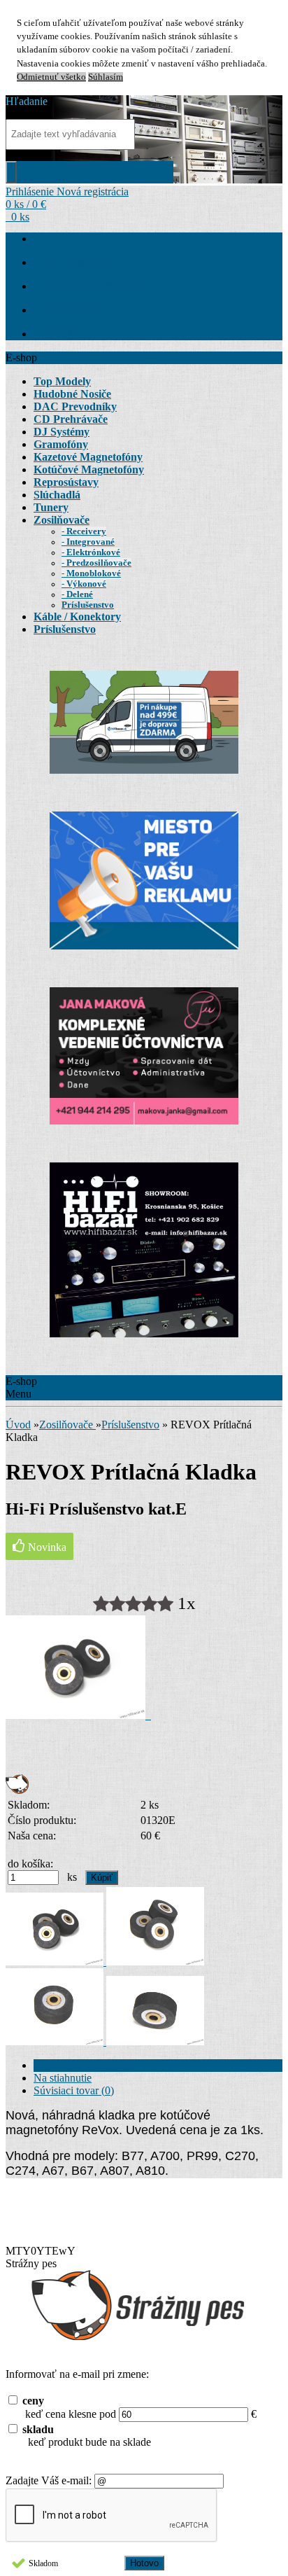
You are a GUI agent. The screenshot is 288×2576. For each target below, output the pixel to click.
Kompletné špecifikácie (85, 2065)
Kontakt (58, 334)
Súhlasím (106, 77)
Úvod (18, 1425)
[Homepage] (41, 238)
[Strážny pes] (17, 1790)
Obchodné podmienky (90, 286)
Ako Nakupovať (77, 262)
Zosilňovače (67, 1425)
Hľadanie (27, 101)
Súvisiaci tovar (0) (74, 2090)
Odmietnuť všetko (51, 77)
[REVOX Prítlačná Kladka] (78, 1715)
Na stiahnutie (63, 2078)
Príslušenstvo (130, 1425)
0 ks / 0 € (26, 204)
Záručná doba (71, 310)
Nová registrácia (93, 192)
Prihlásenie (31, 192)
